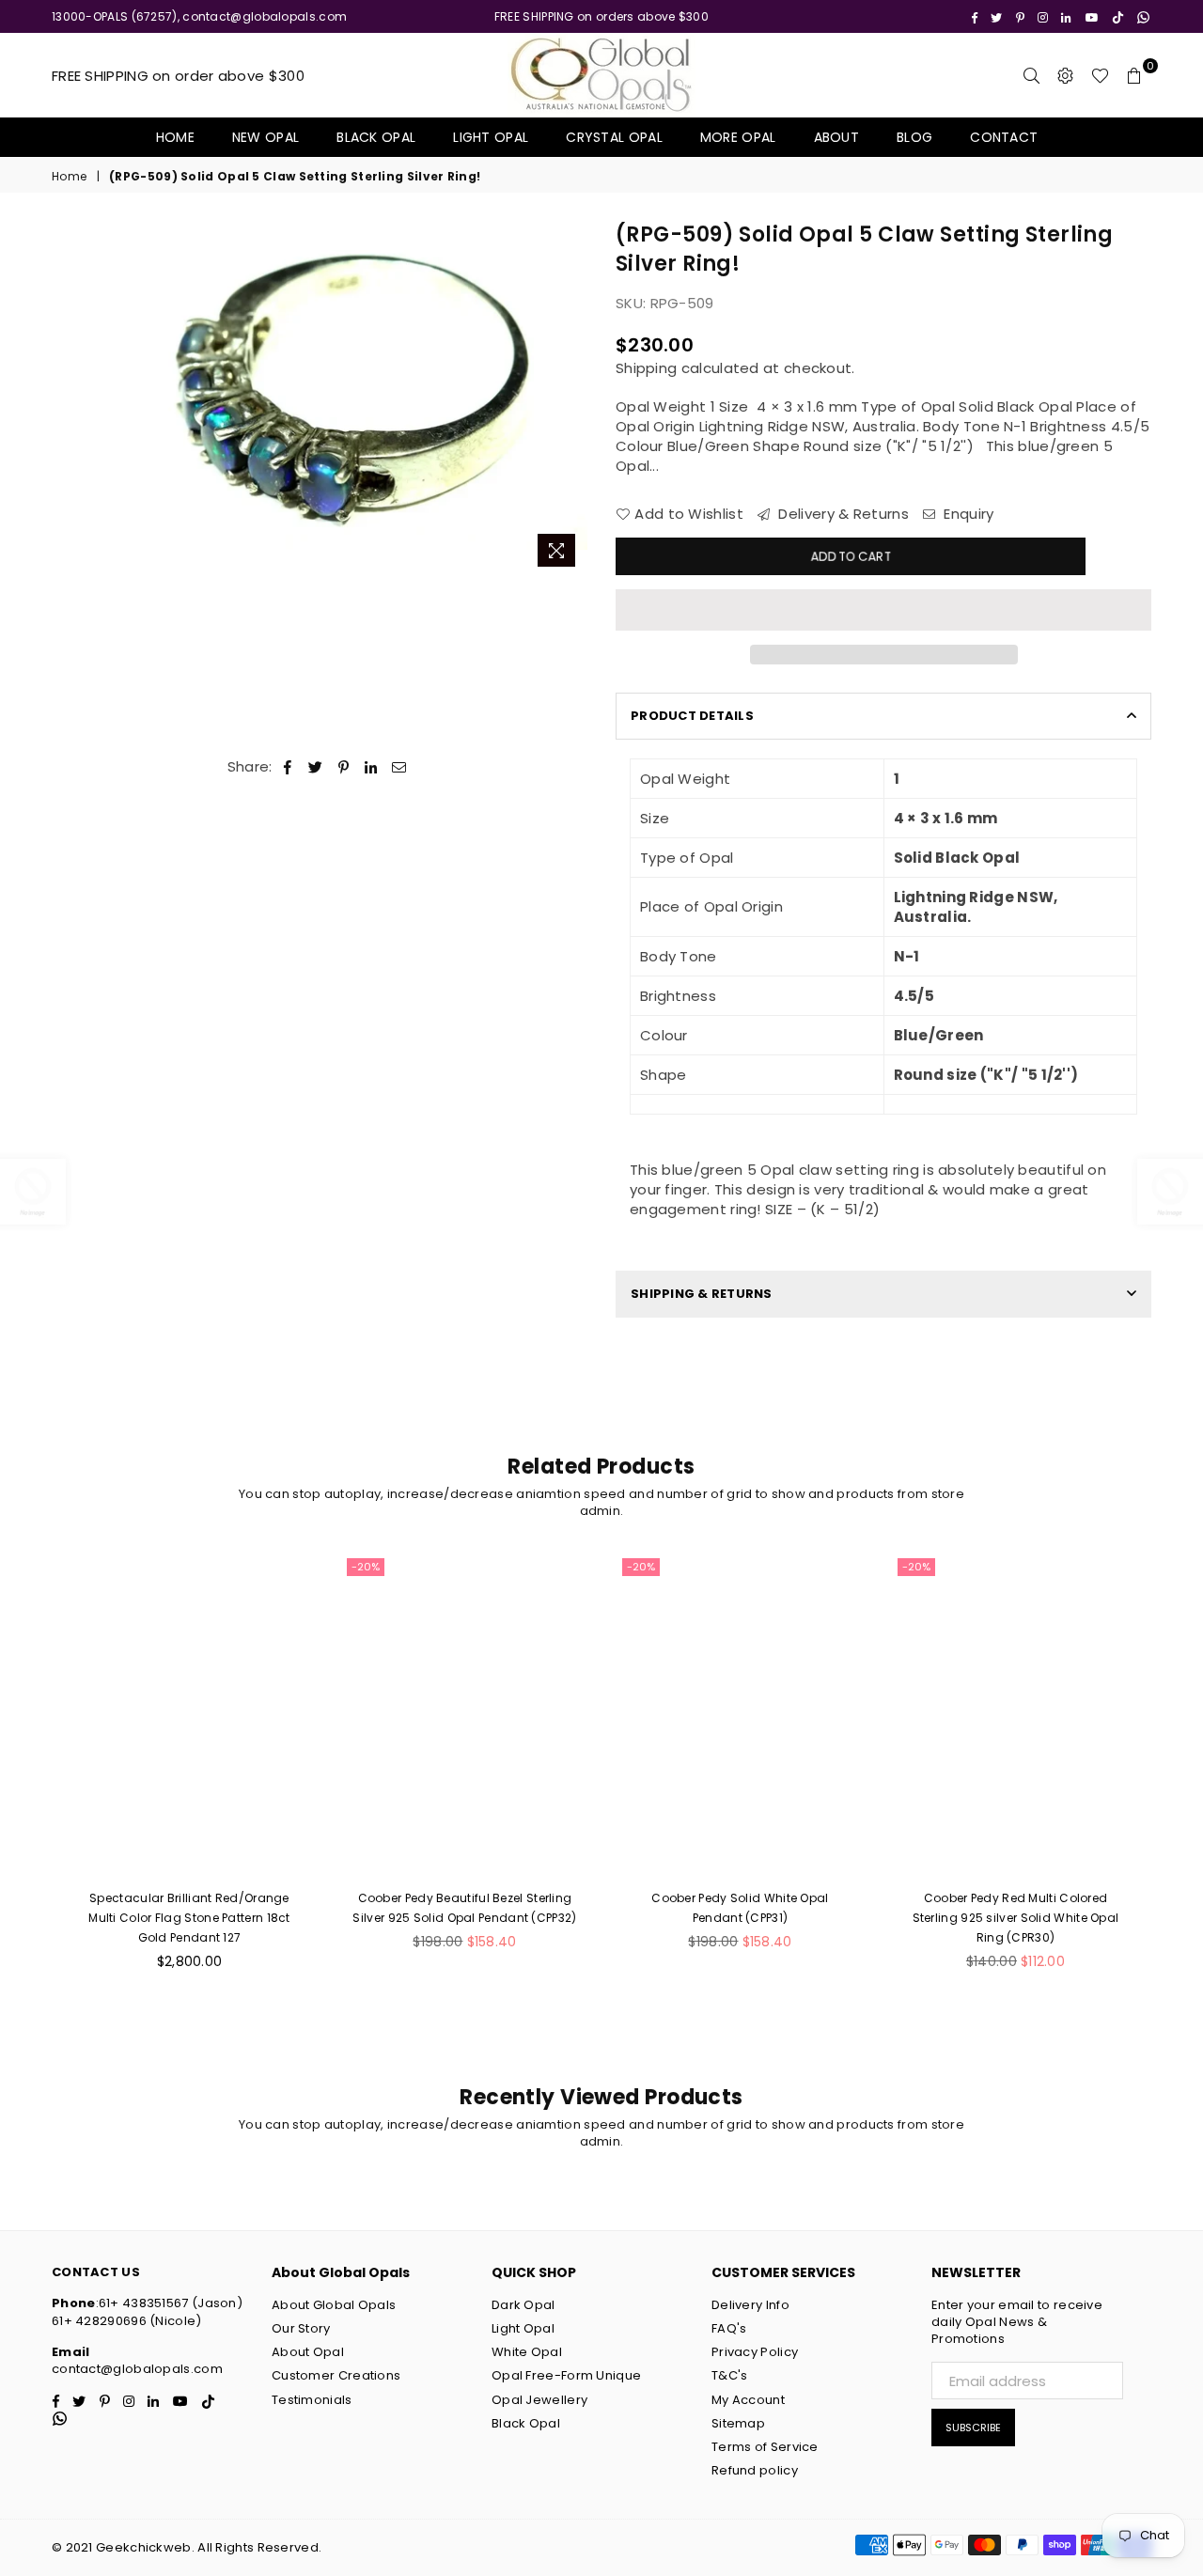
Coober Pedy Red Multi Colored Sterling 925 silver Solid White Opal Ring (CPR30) (1016, 1918)
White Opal (527, 2352)
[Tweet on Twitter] (316, 766)
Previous (149, 399)
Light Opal (491, 137)
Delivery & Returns (842, 514)
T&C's (730, 2375)
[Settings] (1066, 75)
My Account (748, 2400)
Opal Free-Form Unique (566, 2375)
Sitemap (738, 2423)
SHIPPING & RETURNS (702, 1294)
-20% (366, 1567)
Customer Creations (336, 2375)
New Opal (266, 137)
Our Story (301, 2328)
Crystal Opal (614, 137)
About (837, 137)
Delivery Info (750, 2305)
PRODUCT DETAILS (692, 716)
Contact (1004, 137)
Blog (914, 137)
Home (175, 137)
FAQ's (729, 2328)
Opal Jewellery (539, 2400)
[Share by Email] (399, 766)
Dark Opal (523, 2305)
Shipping (646, 368)
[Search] (1032, 75)
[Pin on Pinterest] (344, 766)
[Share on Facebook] (288, 766)
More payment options (884, 655)
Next (571, 399)
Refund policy (755, 2470)
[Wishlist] (1100, 75)
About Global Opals (334, 2305)
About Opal (308, 2352)
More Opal (738, 137)
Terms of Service (765, 2447)
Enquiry (967, 514)
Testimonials (312, 2400)
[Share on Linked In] (372, 766)
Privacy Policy (755, 2352)
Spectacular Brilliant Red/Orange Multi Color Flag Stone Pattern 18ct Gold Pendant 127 (189, 1918)
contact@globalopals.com (137, 2369)
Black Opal (376, 137)
